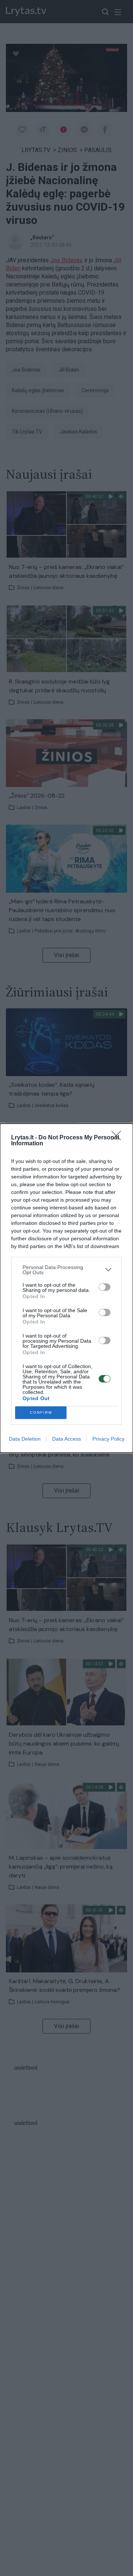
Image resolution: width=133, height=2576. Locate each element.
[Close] (119, 1138)
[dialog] (66, 1288)
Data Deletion (25, 1439)
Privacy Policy (108, 1439)
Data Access (66, 1439)
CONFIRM (41, 1412)
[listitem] (66, 1270)
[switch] (105, 1287)
